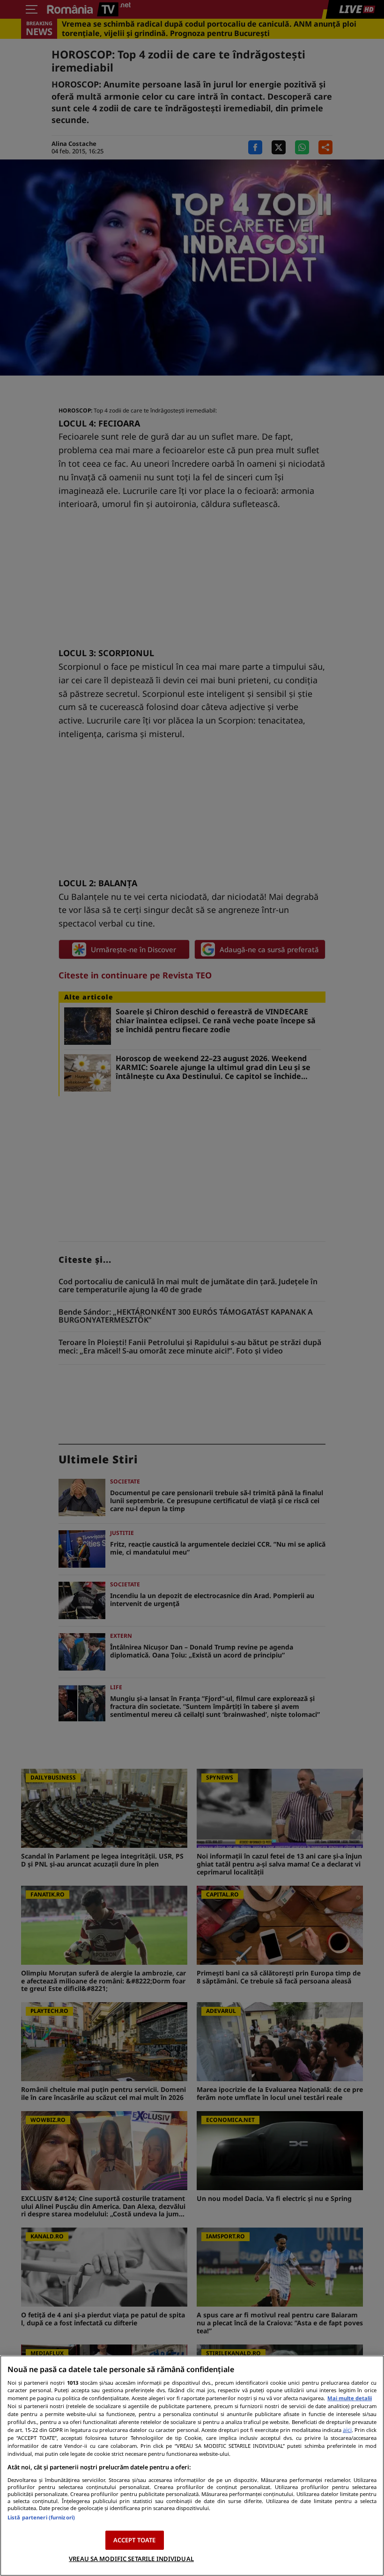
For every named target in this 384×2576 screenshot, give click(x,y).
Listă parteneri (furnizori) (41, 2517)
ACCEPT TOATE (135, 2540)
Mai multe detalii (350, 2398)
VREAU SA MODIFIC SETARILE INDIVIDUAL (131, 2559)
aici (347, 2430)
